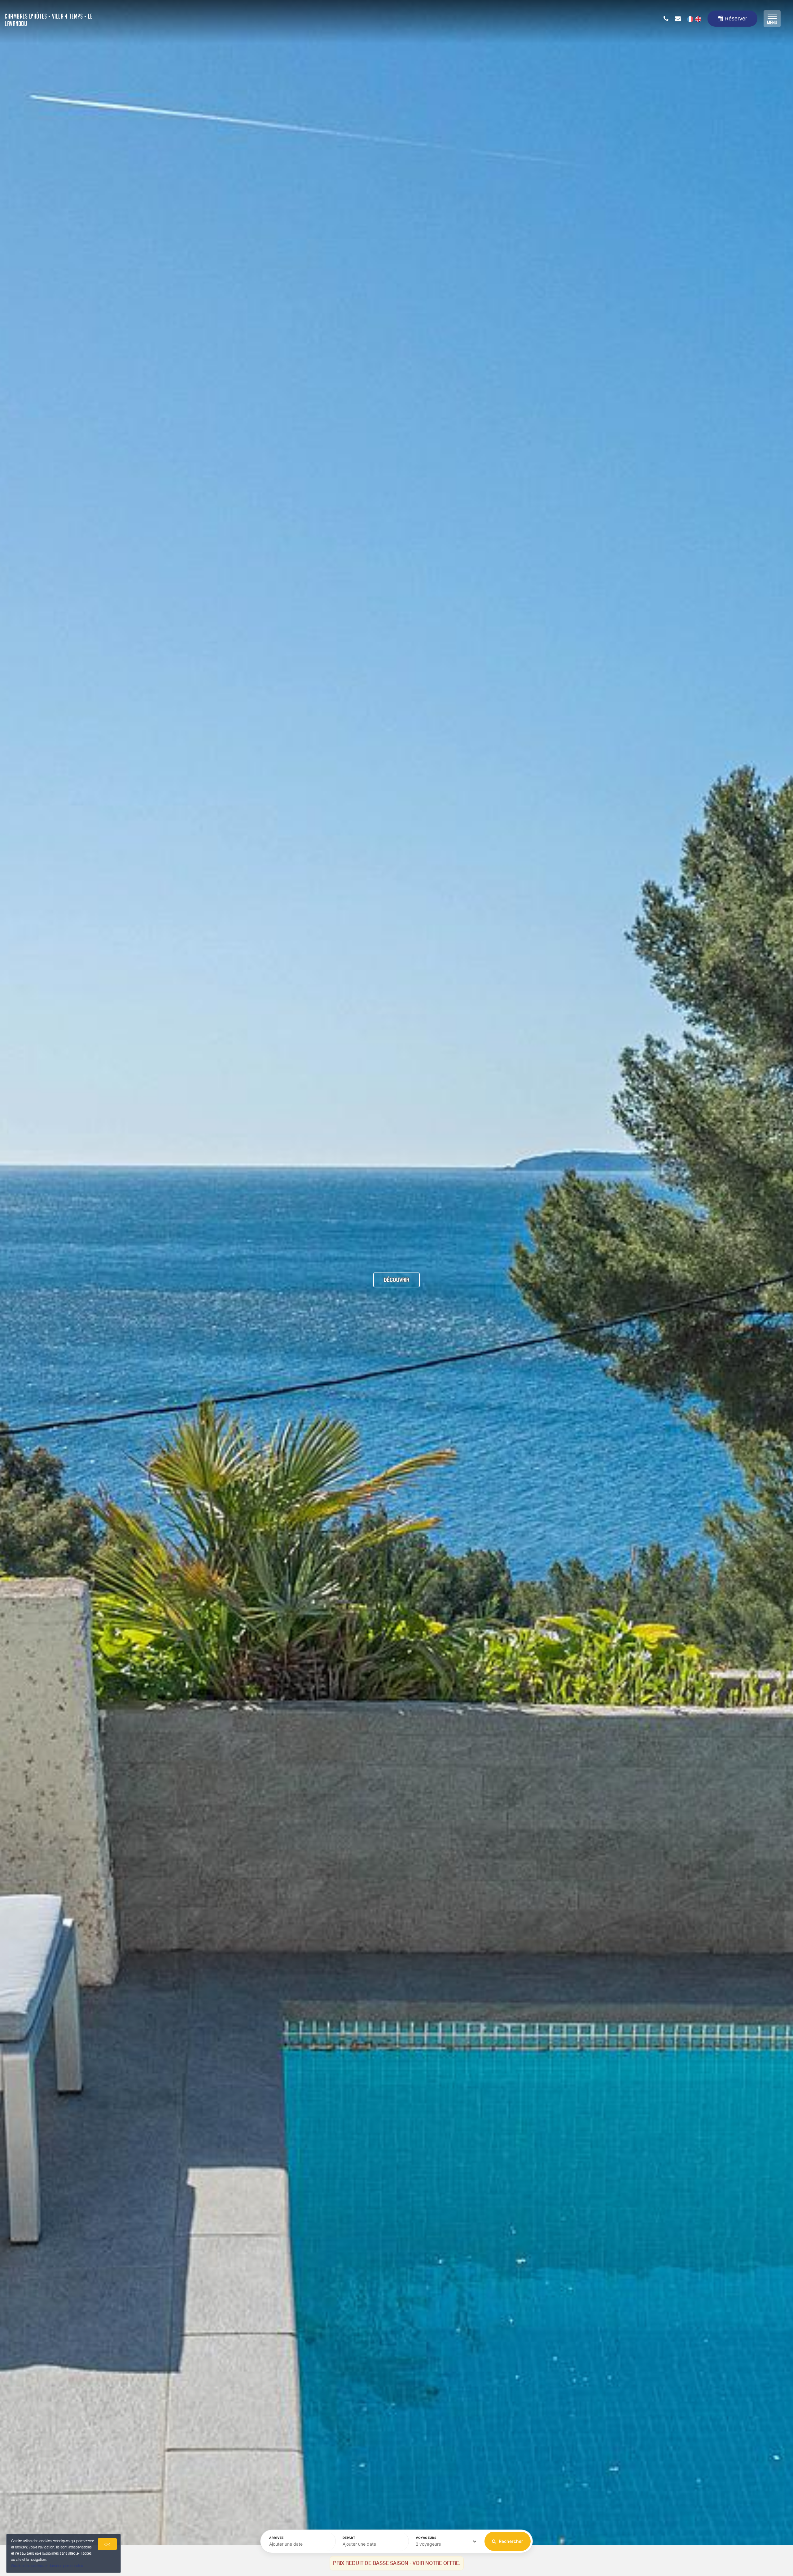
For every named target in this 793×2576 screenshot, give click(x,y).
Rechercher (510, 2541)
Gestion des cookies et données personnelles (47, 2566)
